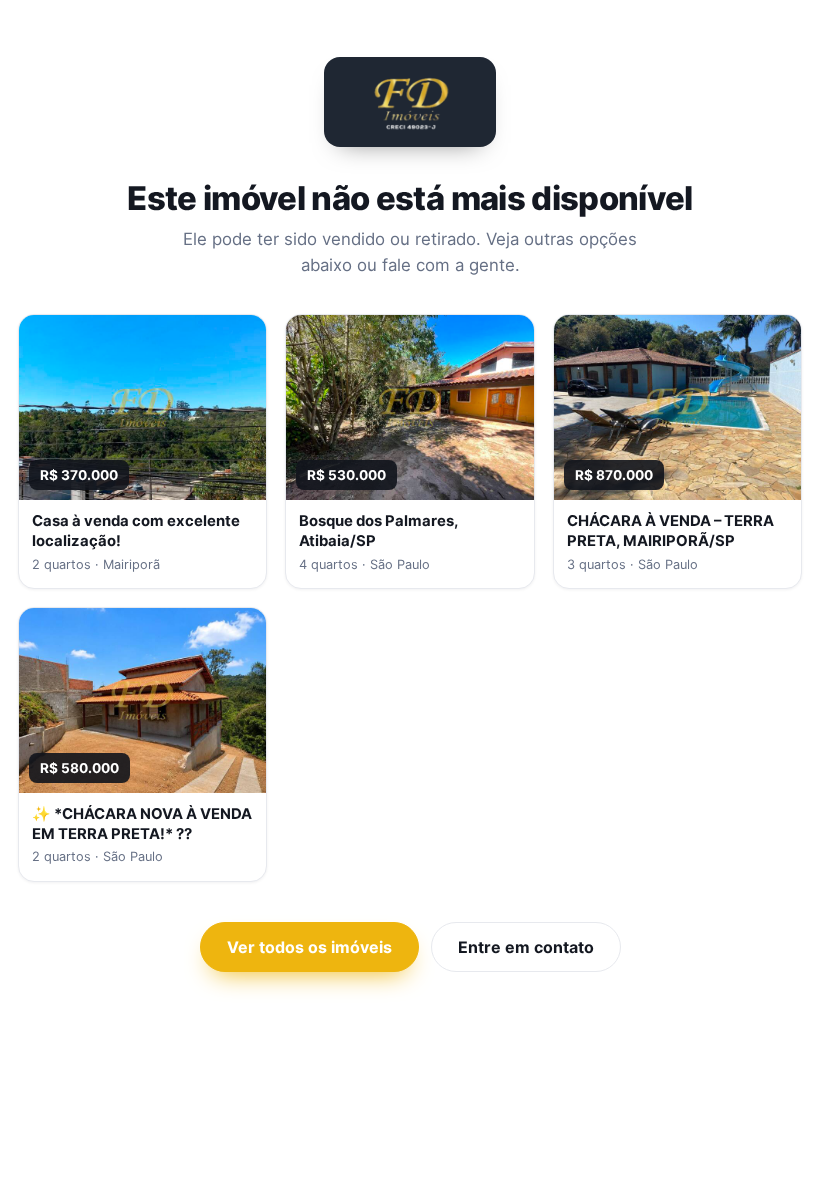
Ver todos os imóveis (309, 947)
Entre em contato (526, 947)
